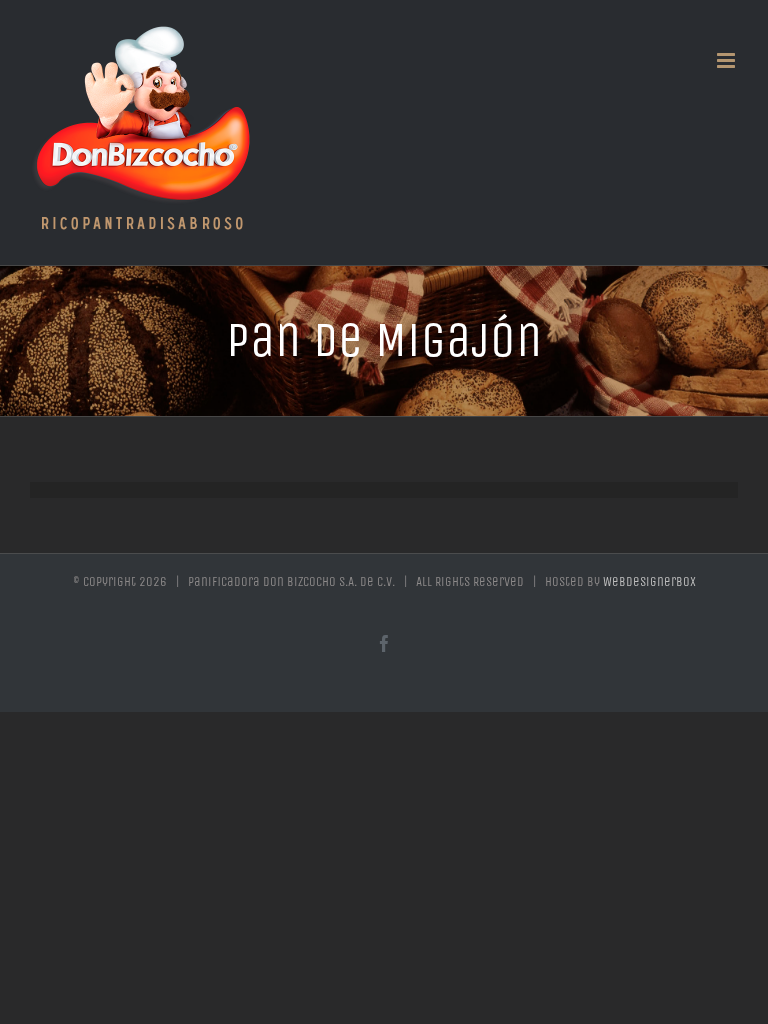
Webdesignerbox (649, 581)
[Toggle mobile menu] (727, 60)
